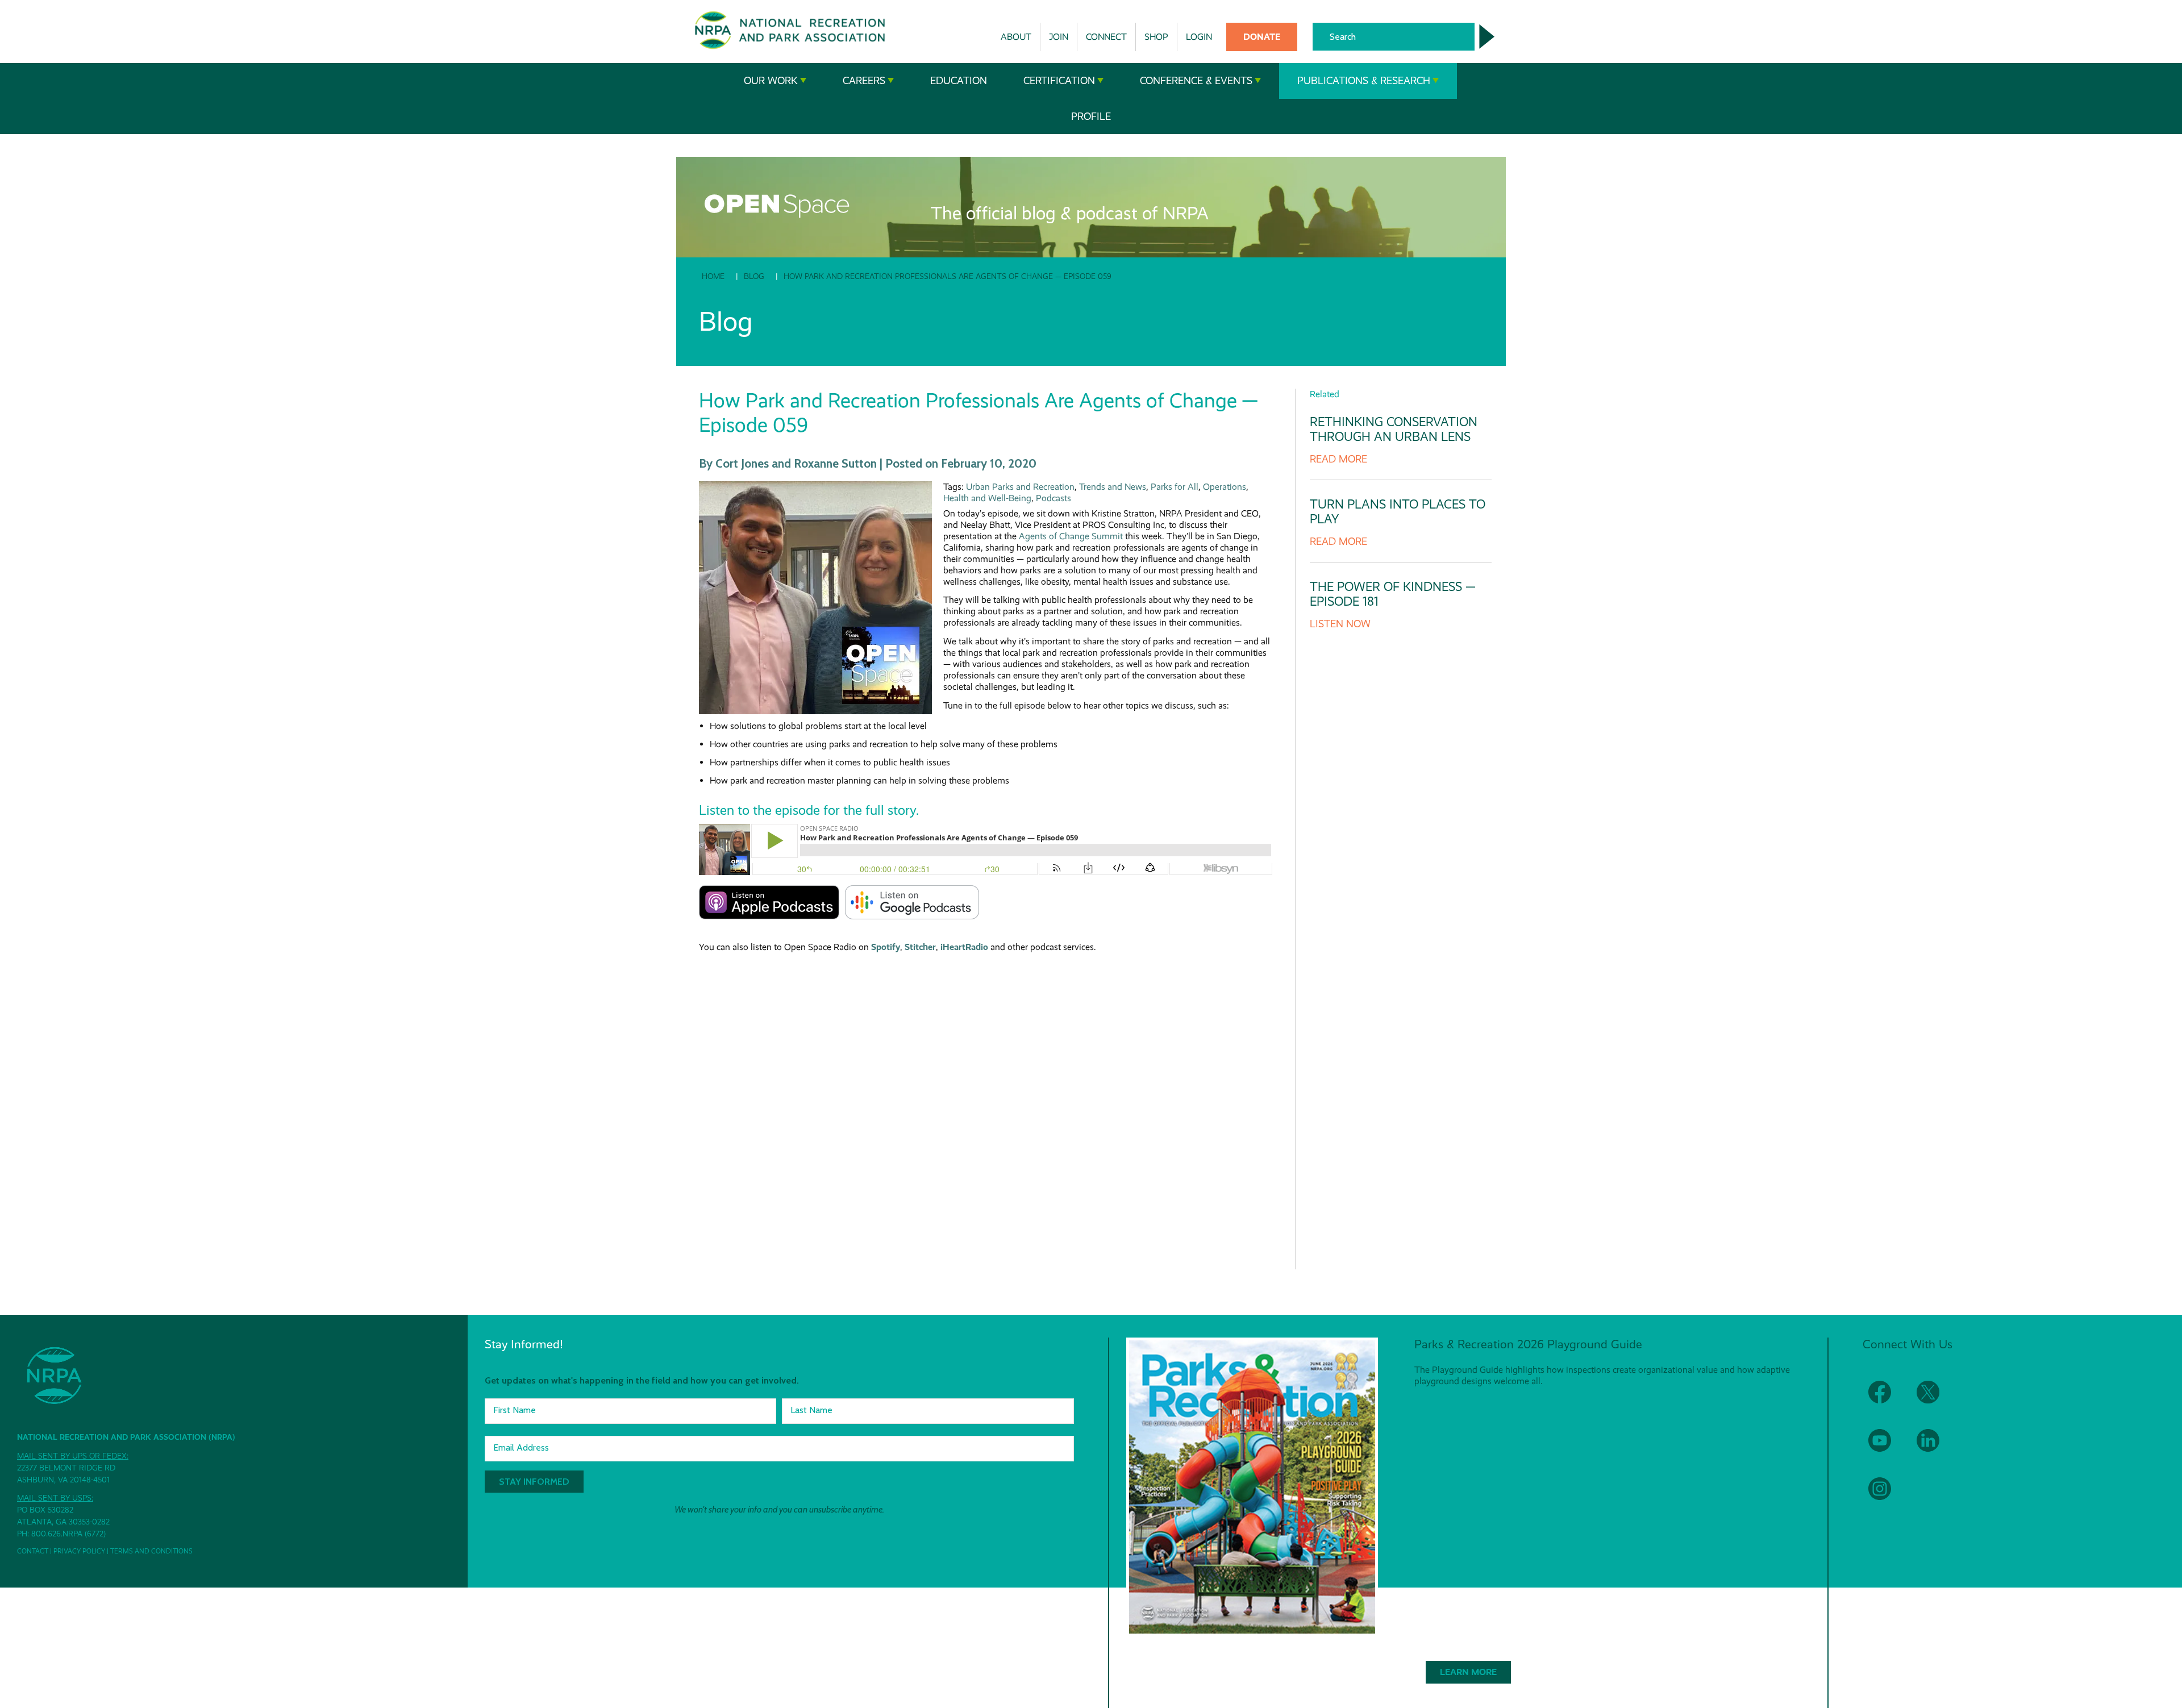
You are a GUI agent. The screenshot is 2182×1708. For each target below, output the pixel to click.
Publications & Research (1364, 81)
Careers (864, 81)
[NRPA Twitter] (1935, 1399)
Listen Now (1340, 624)
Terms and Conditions (151, 1551)
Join (1059, 37)
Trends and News (1113, 487)
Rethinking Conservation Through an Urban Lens (1394, 429)
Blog (754, 276)
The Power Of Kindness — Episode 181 (1393, 594)
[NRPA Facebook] (1887, 1399)
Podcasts (1053, 498)
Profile (1091, 116)
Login (1199, 37)
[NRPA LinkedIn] (1935, 1447)
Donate (1262, 37)
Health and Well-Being (987, 498)
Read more (1338, 459)
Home (713, 276)
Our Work (771, 81)
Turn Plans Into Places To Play (1398, 512)
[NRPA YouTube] (1887, 1447)
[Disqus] (986, 1102)
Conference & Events (1196, 81)
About (1016, 37)
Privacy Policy (79, 1551)
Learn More (1468, 1672)
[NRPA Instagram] (1887, 1496)
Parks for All (1175, 487)
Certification (1059, 81)
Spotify (886, 947)
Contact (33, 1551)
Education (959, 81)
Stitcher (920, 947)
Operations (1225, 487)
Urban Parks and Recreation (1020, 487)
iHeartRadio (964, 947)
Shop (1156, 37)
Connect (1106, 37)
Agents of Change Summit (1071, 536)
